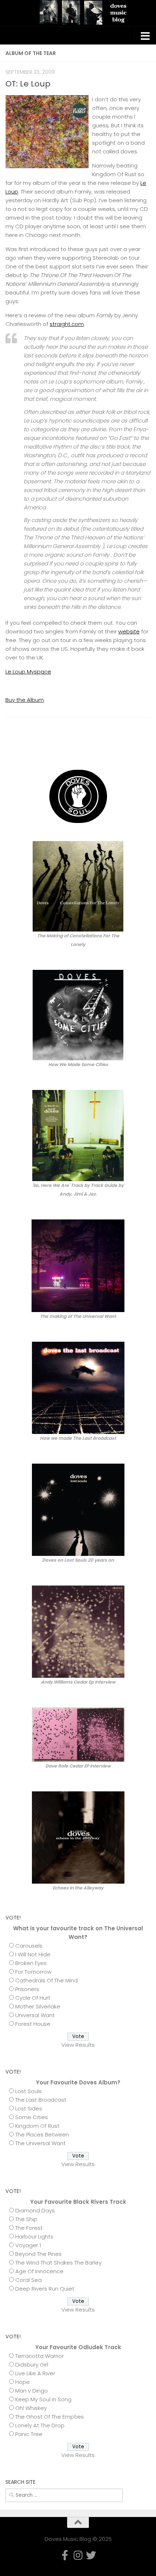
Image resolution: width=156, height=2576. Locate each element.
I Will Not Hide (33, 1954)
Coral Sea (28, 2280)
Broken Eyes (31, 1963)
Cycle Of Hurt (33, 1998)
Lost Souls (28, 2091)
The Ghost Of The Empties (50, 2417)
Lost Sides (29, 2108)
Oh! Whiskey (31, 2408)
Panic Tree (29, 2434)
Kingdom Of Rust (37, 2126)
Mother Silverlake (38, 2006)
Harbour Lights (34, 2237)
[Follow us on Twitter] (146, 748)
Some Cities (32, 2117)
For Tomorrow (33, 1972)
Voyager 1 (28, 2245)
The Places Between (42, 2134)
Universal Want (35, 2015)
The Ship (26, 2219)
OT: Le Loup (28, 84)
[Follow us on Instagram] (135, 748)
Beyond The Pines (38, 2254)
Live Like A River (35, 2373)
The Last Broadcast (41, 2100)
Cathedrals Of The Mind (46, 1980)
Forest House (33, 2024)
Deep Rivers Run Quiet (45, 2289)
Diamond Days (35, 2210)
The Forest (29, 2228)
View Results (78, 2045)
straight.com (67, 324)
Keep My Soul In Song (43, 2399)
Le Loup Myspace (28, 672)
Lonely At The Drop (40, 2425)
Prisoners (27, 1989)
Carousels (29, 1946)
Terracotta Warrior (40, 2356)
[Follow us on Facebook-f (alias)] (123, 748)
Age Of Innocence (39, 2271)
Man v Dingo (32, 2391)
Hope (22, 2382)
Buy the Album (25, 700)
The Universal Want (40, 2143)
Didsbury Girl (32, 2365)
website (129, 631)
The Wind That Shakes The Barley (58, 2263)
